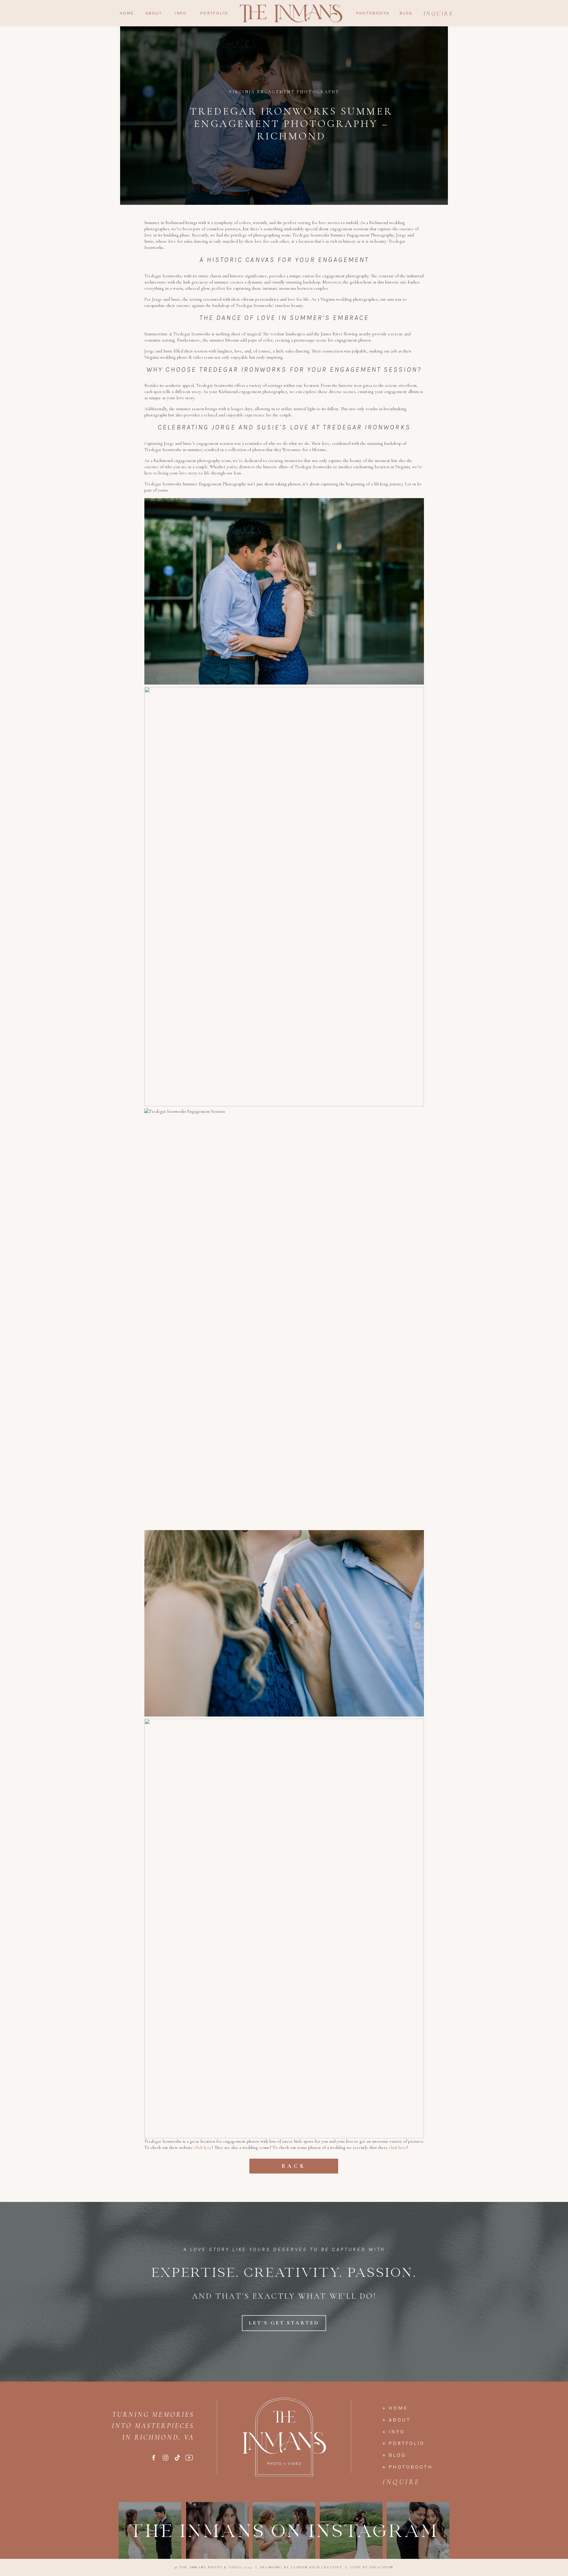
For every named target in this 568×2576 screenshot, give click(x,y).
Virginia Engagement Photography (284, 92)
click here (203, 2147)
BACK (294, 2166)
